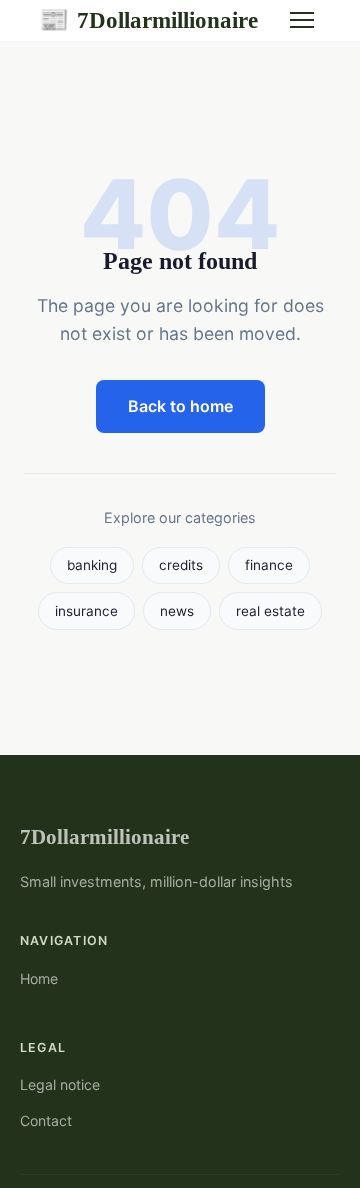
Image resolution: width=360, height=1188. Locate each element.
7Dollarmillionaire (148, 20)
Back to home (180, 406)
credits (181, 565)
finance (269, 565)
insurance (86, 611)
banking (92, 565)
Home (39, 978)
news (177, 611)
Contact (46, 1120)
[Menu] (302, 20)
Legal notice (60, 1084)
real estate (270, 611)
